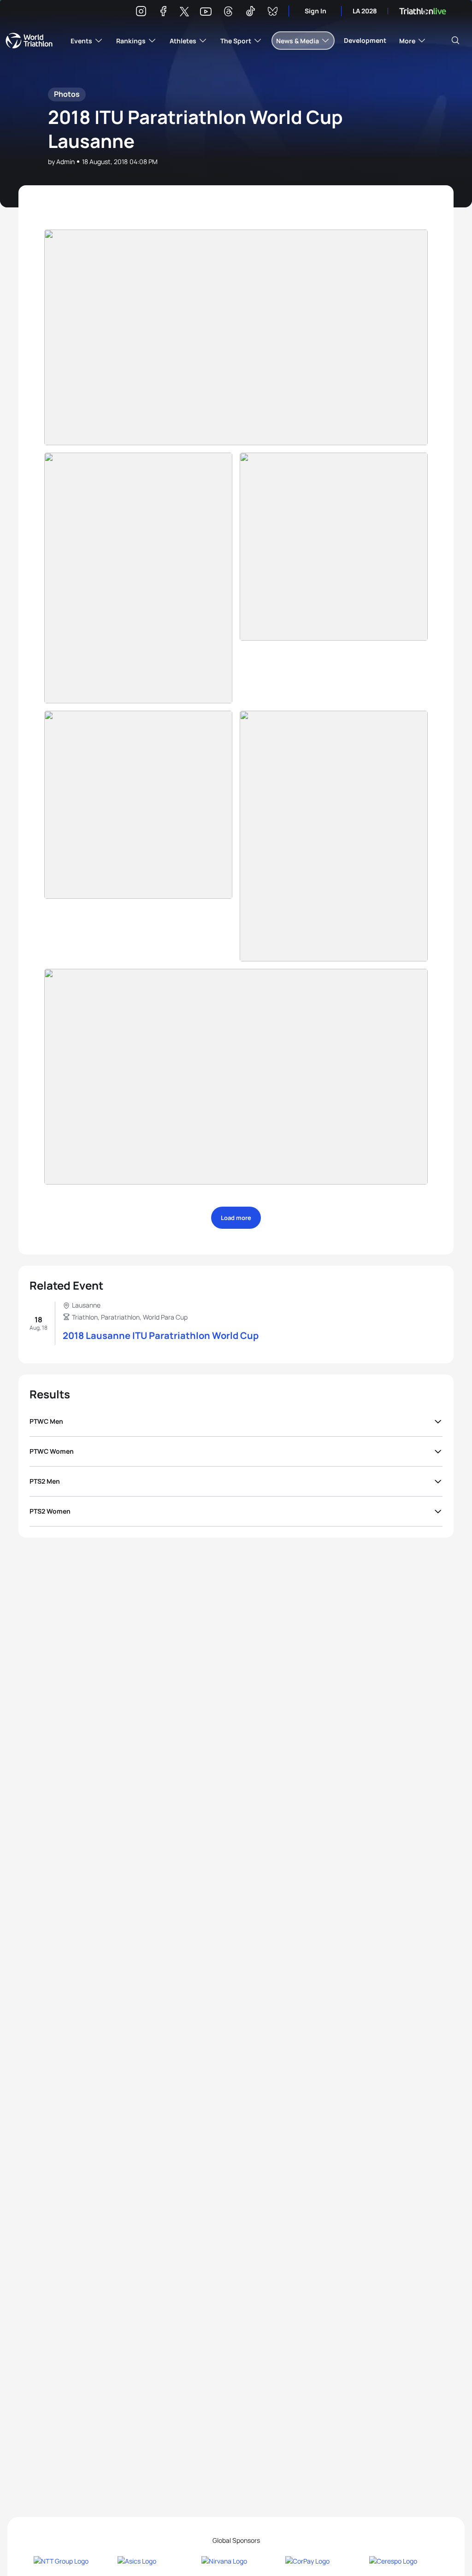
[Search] (455, 41)
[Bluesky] (272, 13)
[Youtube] (206, 12)
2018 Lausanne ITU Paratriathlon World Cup (161, 1335)
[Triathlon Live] (423, 11)
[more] (236, 337)
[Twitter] (184, 12)
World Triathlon (29, 41)
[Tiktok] (250, 13)
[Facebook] (163, 13)
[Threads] (228, 13)
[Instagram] (141, 13)
